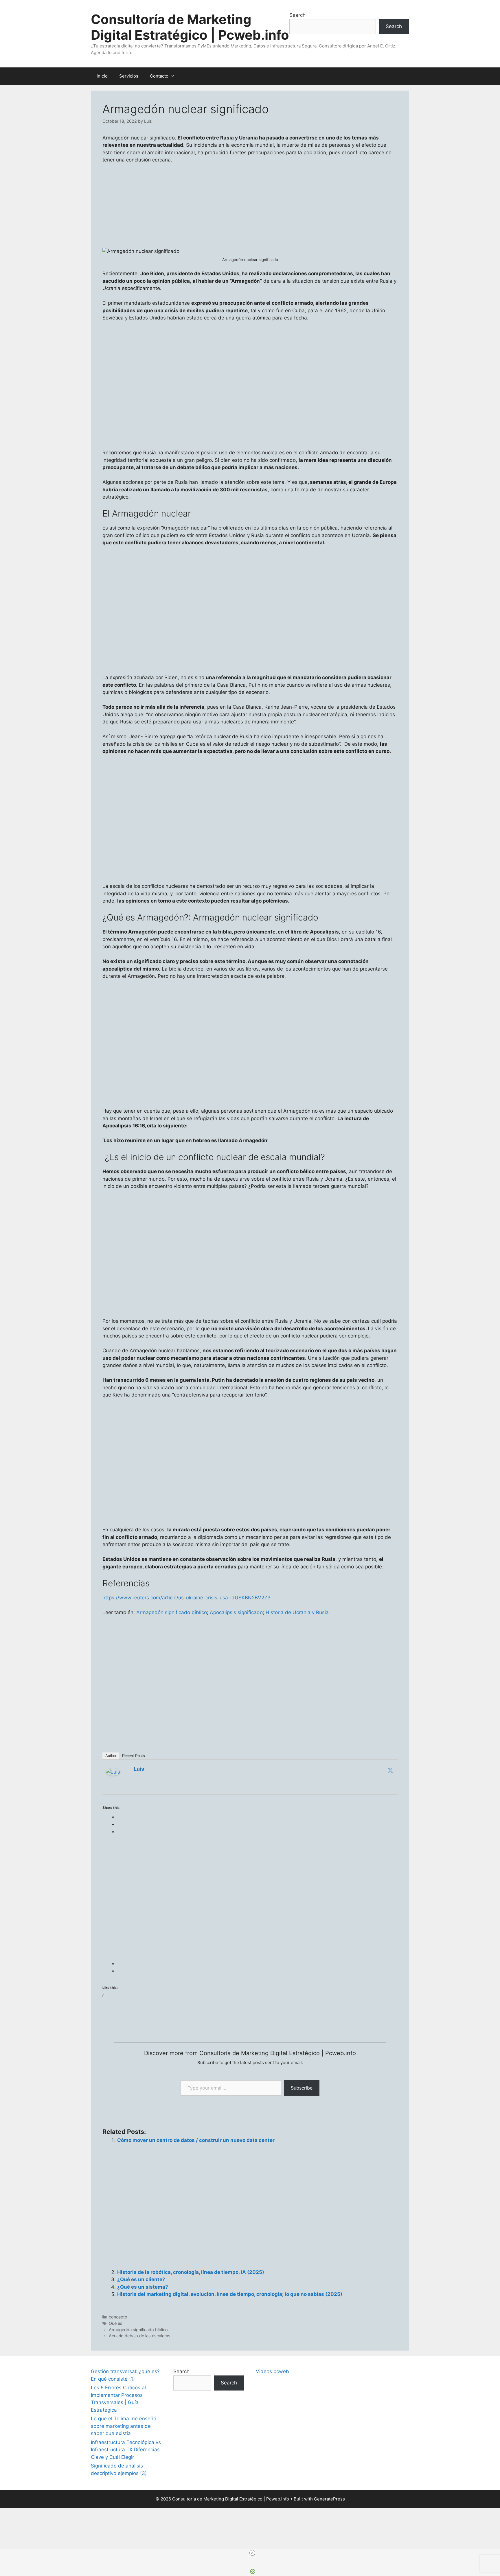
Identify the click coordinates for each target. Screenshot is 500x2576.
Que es (116, 2323)
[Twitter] (390, 1770)
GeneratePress (329, 2499)
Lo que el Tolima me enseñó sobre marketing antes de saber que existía (124, 2426)
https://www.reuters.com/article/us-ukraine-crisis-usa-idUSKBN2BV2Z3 (186, 1598)
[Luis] (113, 1774)
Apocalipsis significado (236, 1612)
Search (297, 15)
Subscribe (302, 2088)
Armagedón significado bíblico (172, 1612)
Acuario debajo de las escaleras (140, 2336)
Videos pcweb (272, 2371)
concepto (118, 2317)
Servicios (129, 76)
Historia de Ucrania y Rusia (297, 1612)
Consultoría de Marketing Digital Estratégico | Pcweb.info (190, 27)
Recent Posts (134, 1756)
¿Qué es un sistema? (143, 2287)
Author (111, 1756)
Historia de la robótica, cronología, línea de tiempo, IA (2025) (191, 2272)
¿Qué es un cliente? (141, 2279)
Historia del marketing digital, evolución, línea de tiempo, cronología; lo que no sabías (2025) (230, 2294)
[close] (252, 2553)
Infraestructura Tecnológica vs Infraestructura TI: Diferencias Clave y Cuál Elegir (126, 2450)
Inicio (102, 76)
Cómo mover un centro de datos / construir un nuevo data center (196, 2140)
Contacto (159, 76)
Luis (139, 1769)
